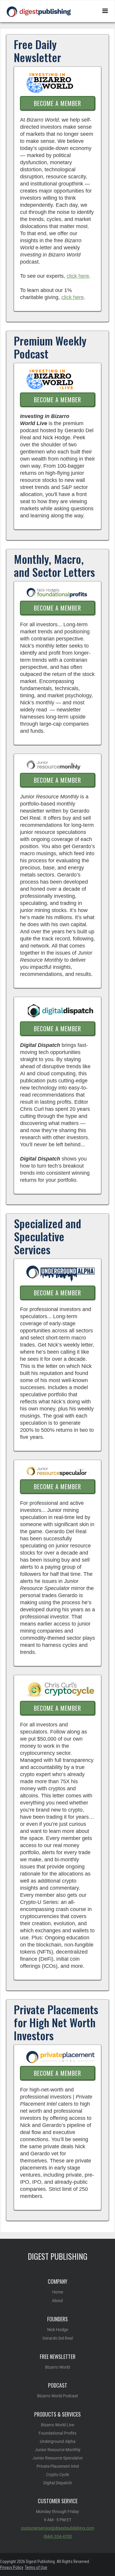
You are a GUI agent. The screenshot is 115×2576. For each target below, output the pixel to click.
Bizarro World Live (57, 2425)
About (57, 2301)
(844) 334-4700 (58, 2536)
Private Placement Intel (58, 2466)
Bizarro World (57, 2367)
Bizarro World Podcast (58, 2396)
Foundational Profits (57, 2433)
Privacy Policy (12, 2567)
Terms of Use (36, 2567)
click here (78, 276)
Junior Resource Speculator (58, 2458)
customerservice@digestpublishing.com (57, 2528)
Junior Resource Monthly (58, 2450)
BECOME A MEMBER (57, 103)
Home (58, 2292)
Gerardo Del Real (58, 2338)
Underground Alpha (58, 2441)
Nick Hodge (58, 2330)
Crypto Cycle (57, 2475)
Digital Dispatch (58, 2483)
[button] (105, 11)
